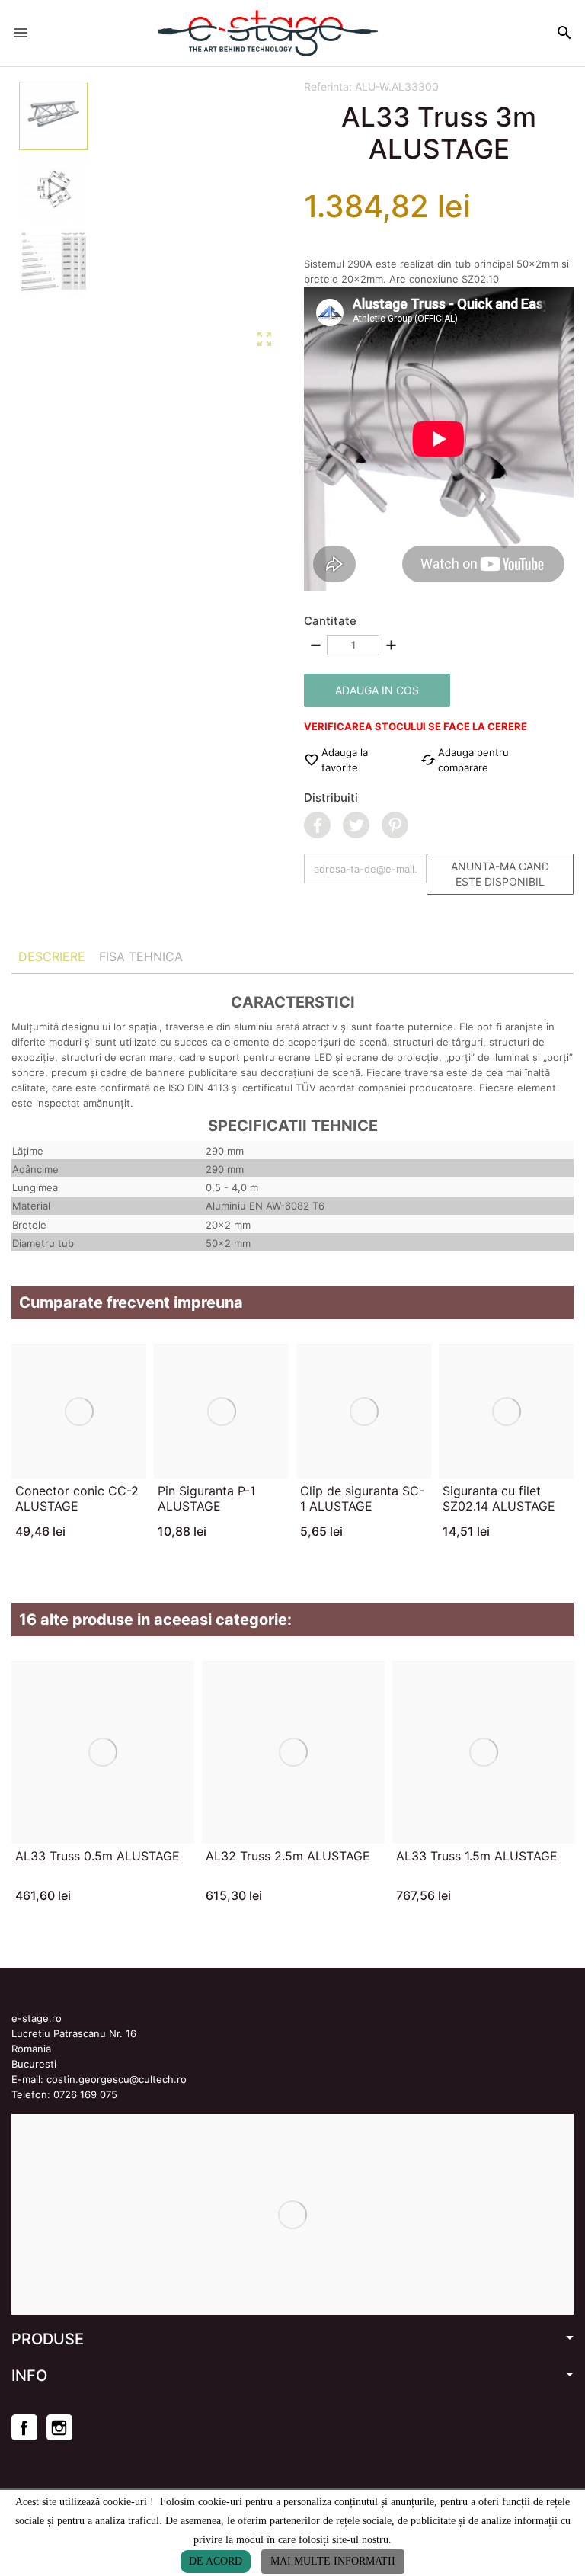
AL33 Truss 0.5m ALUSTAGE (97, 1856)
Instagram (59, 2427)
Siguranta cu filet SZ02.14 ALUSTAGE (499, 1498)
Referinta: (328, 87)
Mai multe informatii (333, 2561)
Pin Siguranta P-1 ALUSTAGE (206, 1498)
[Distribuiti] (317, 825)
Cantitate (330, 621)
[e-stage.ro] (268, 33)
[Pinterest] (395, 825)
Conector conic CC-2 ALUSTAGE (77, 1498)
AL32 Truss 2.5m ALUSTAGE (288, 1856)
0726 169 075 (85, 2094)
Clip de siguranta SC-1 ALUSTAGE (362, 1498)
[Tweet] (356, 825)
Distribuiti (331, 798)
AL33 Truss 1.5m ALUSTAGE (477, 1856)
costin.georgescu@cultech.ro (117, 2079)
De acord (216, 2561)
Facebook (24, 2427)
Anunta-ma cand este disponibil (500, 874)
